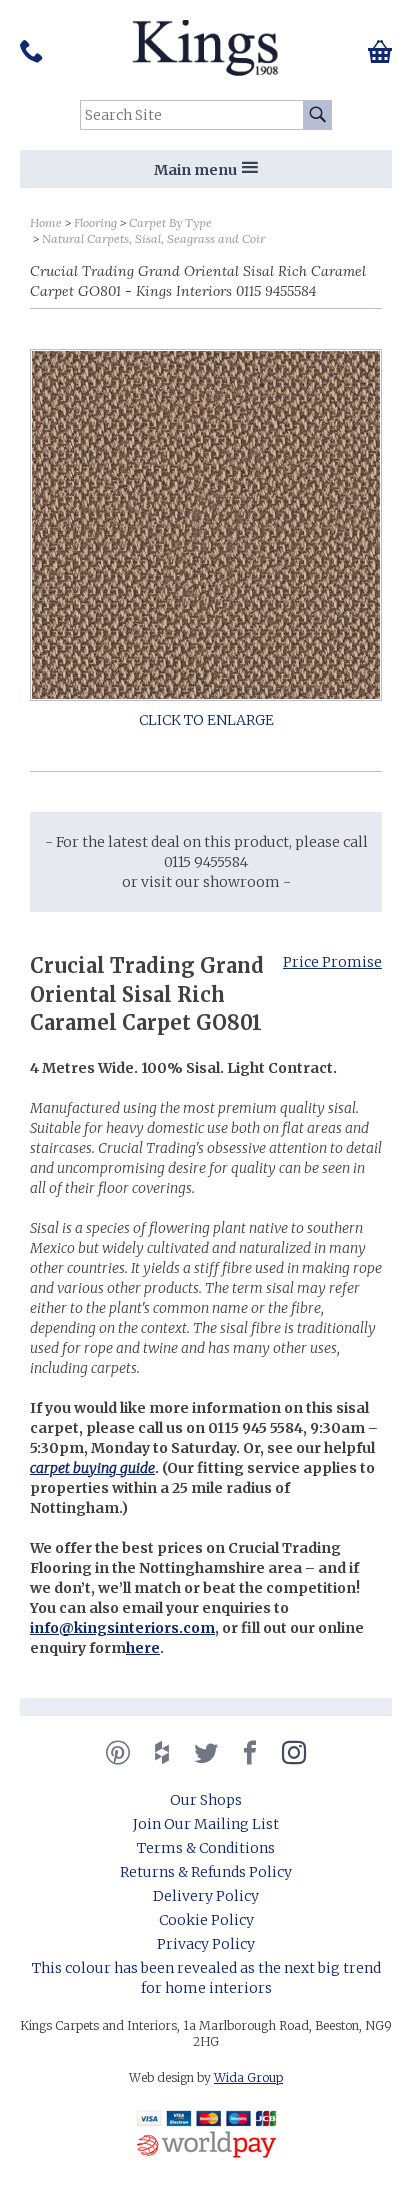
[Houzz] (162, 1753)
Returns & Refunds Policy (206, 1872)
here (143, 1648)
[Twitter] (206, 1753)
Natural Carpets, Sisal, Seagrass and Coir (153, 238)
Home (46, 222)
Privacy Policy (206, 1944)
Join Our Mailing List (206, 1824)
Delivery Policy (206, 1896)
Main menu (195, 170)
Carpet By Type (170, 222)
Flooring (95, 222)
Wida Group (248, 2077)
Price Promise (332, 962)
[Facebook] (250, 1753)
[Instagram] (294, 1753)
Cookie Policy (206, 1920)
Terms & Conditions (206, 1848)
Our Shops (206, 1800)
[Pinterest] (118, 1753)
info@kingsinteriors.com (122, 1628)
